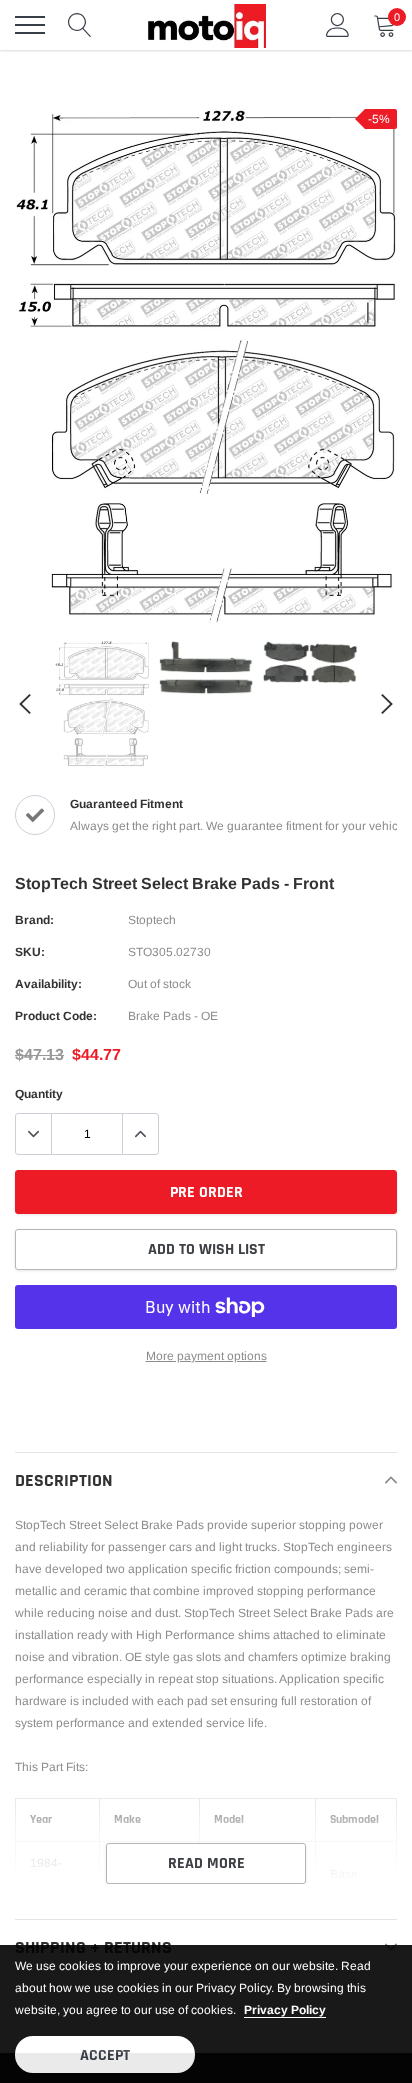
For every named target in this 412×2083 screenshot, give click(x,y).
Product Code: (56, 1016)
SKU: (30, 952)
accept (105, 2055)
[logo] (206, 25)
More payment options (206, 1356)
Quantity (39, 1094)
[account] (338, 25)
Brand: (34, 920)
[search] (80, 25)
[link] (102, 704)
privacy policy (285, 2010)
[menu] (30, 25)
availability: (48, 984)
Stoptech (152, 920)
